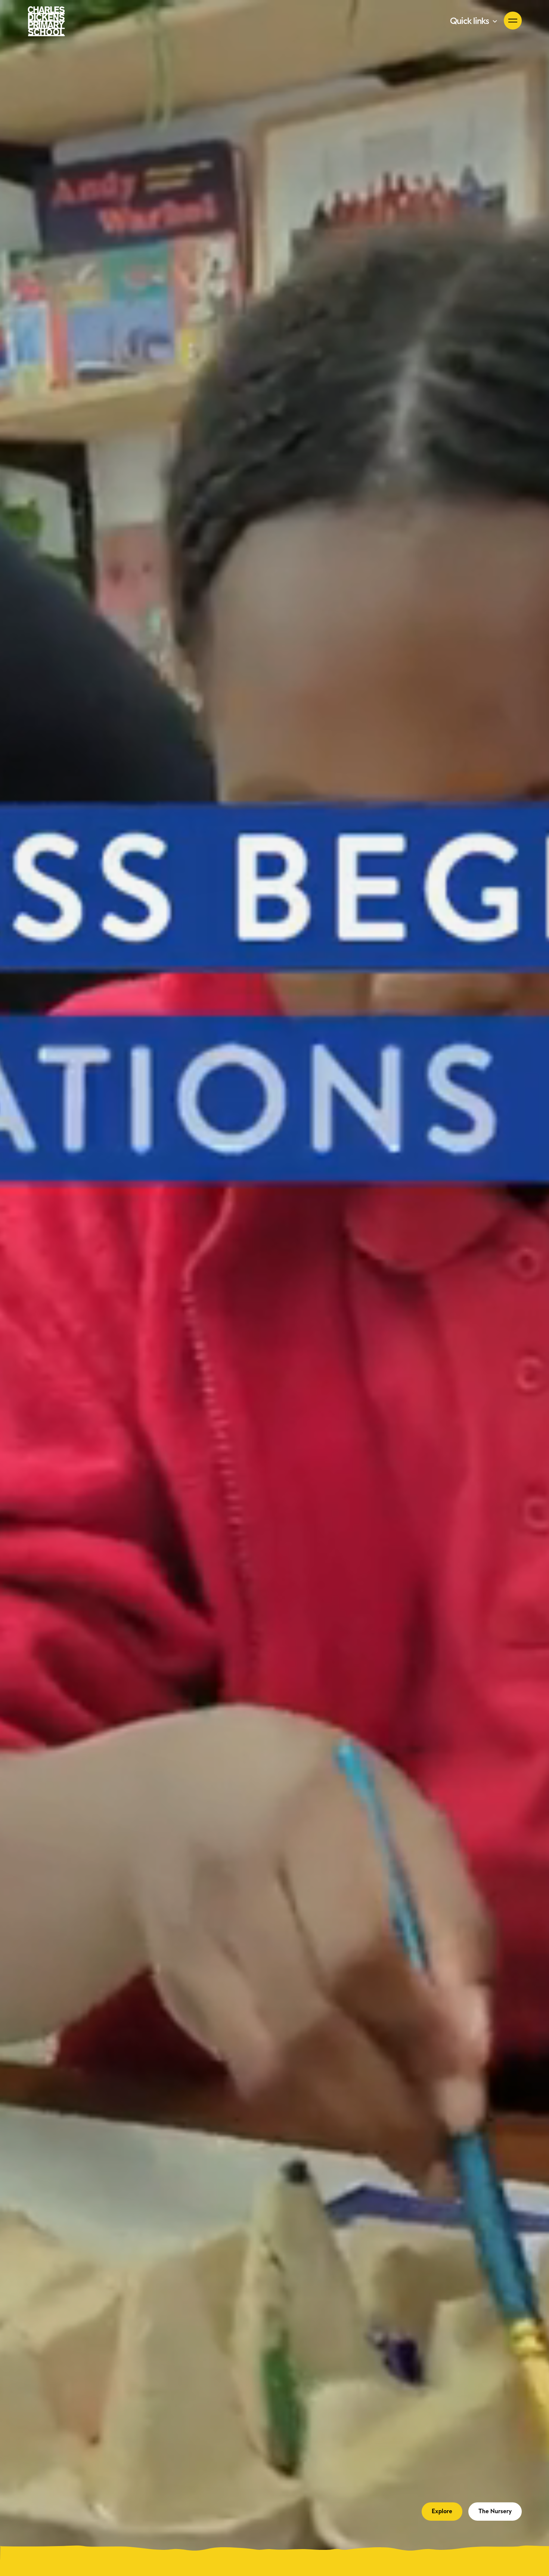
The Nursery (495, 2511)
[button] (474, 21)
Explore (442, 2511)
